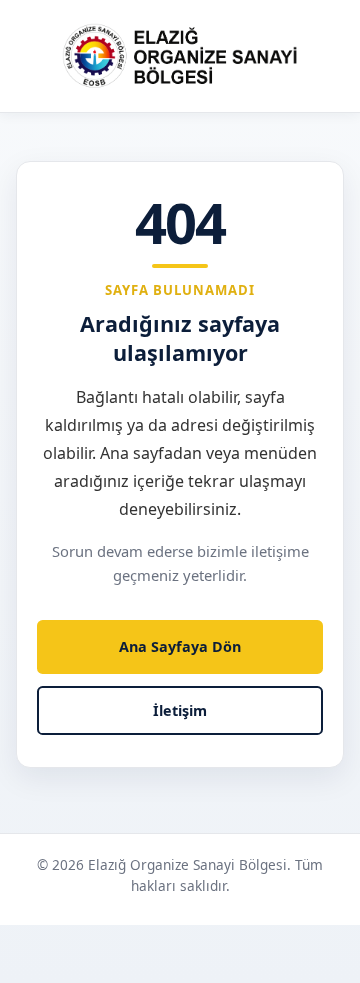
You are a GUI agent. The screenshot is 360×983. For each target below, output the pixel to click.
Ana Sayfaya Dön (180, 646)
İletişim (180, 710)
